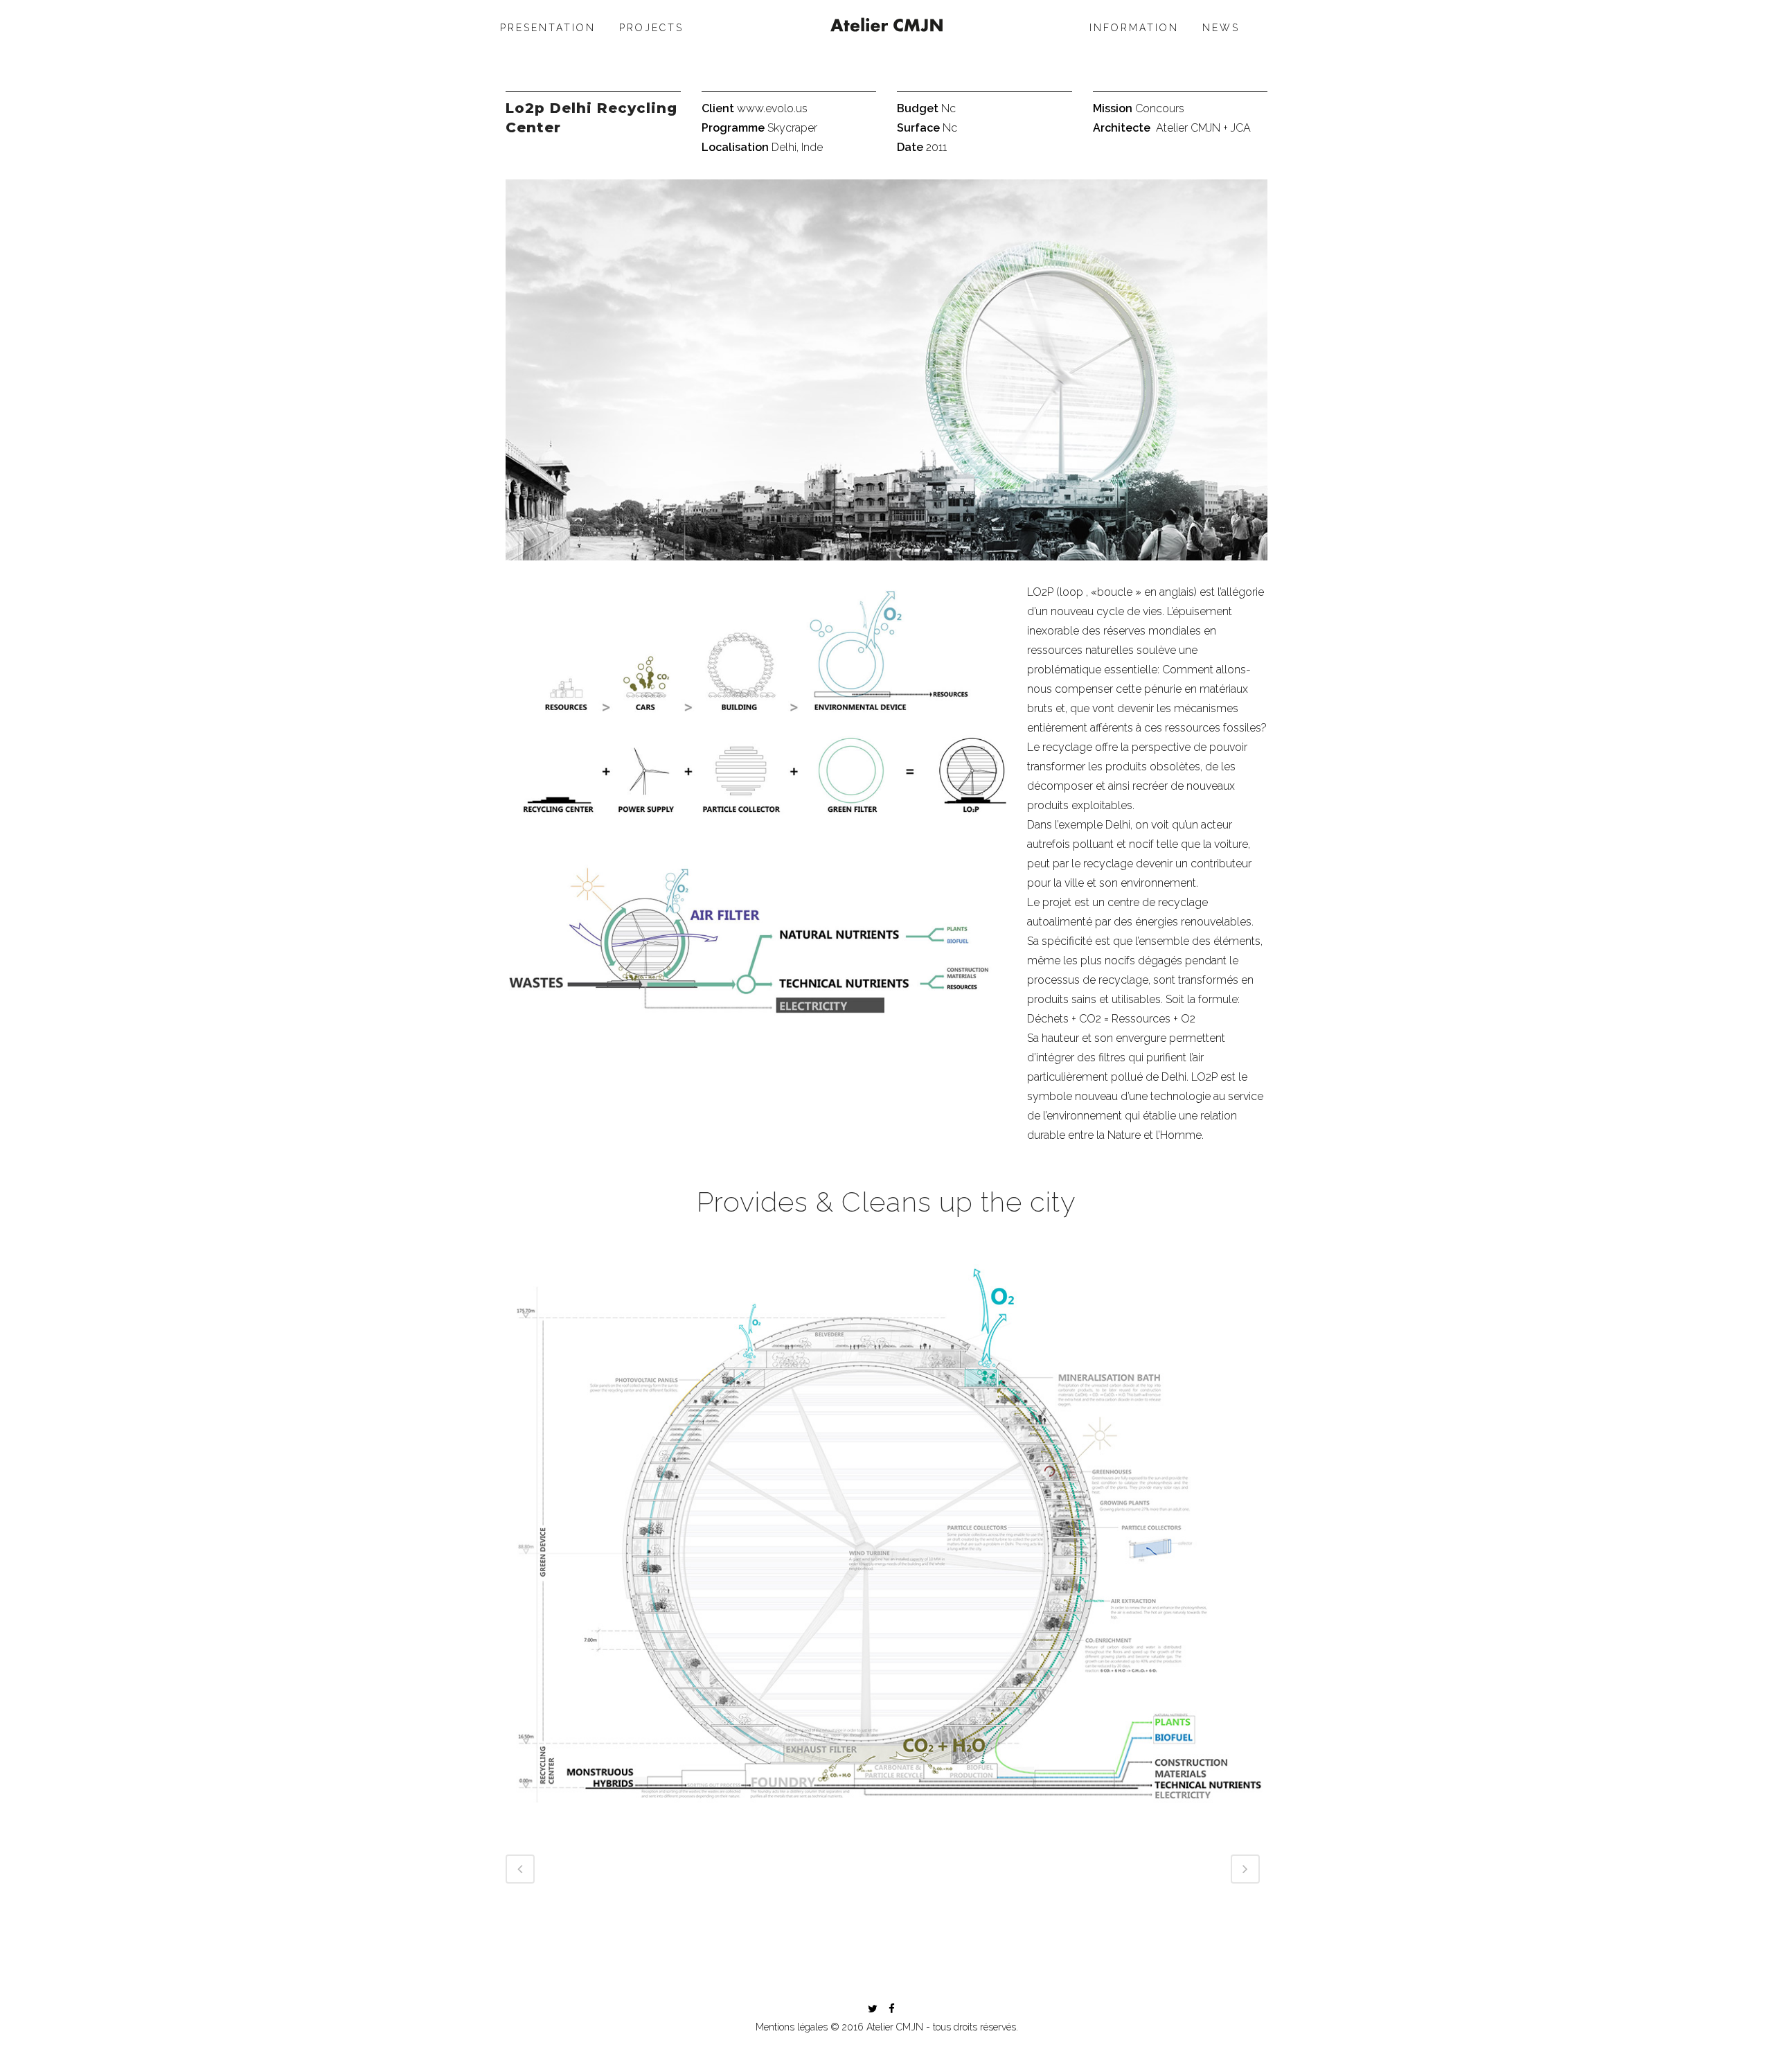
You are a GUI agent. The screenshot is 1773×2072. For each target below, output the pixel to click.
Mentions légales (792, 2027)
